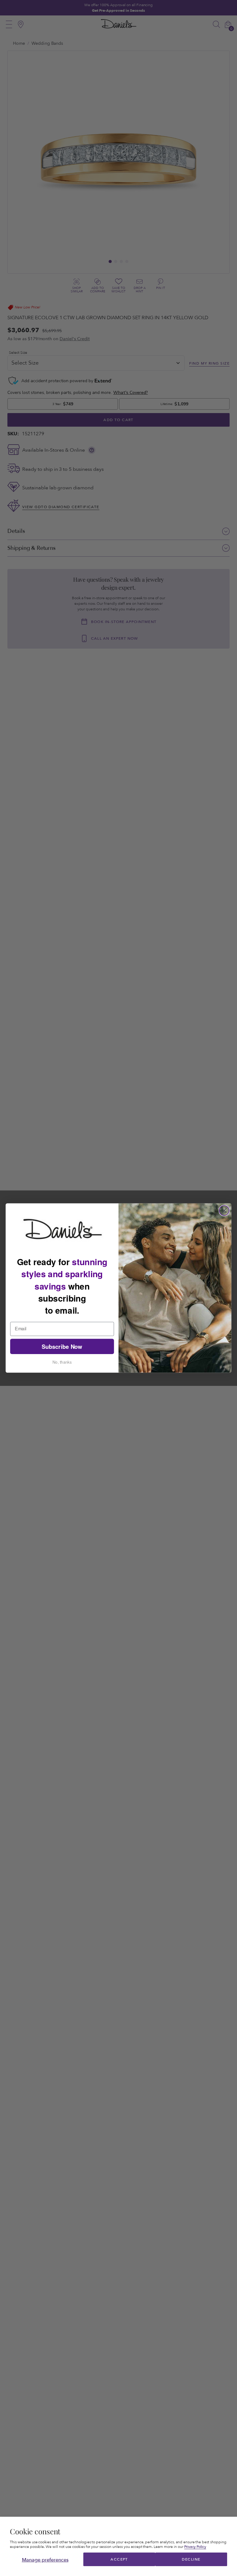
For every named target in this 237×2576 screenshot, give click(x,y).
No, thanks (62, 1362)
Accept (119, 2559)
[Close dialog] (224, 1211)
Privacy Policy (195, 2547)
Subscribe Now (62, 1347)
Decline (191, 2559)
